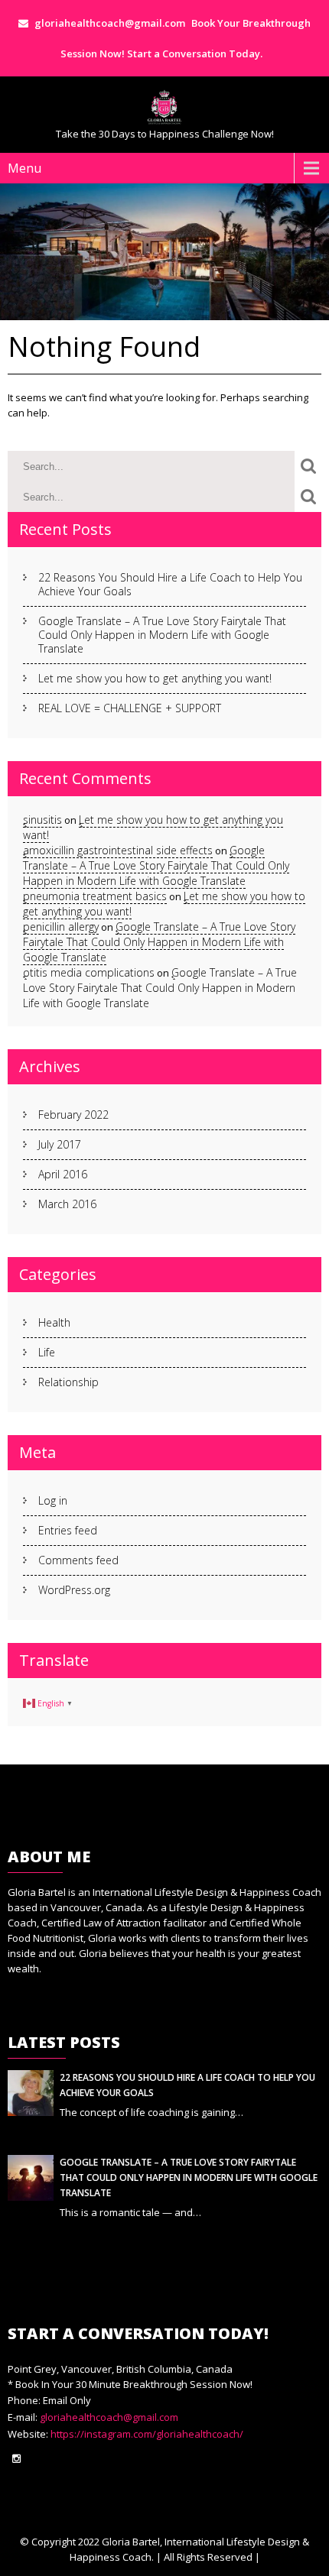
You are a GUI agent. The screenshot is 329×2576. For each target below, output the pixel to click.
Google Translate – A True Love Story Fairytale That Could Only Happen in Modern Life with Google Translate (162, 635)
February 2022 (73, 1115)
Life (47, 1352)
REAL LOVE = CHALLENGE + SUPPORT (130, 708)
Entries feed (68, 1530)
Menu (24, 168)
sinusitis (42, 820)
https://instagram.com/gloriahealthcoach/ (146, 2434)
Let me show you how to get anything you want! (155, 678)
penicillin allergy (61, 927)
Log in (53, 1500)
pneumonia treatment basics (95, 896)
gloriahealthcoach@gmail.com (109, 2417)
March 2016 (67, 1204)
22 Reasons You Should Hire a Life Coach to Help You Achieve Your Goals (170, 584)
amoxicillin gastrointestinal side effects (118, 850)
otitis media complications (89, 972)
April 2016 (63, 1174)
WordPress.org (74, 1590)
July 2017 (60, 1144)
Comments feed (78, 1560)
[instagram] (16, 2459)
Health (54, 1322)
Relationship (68, 1382)
